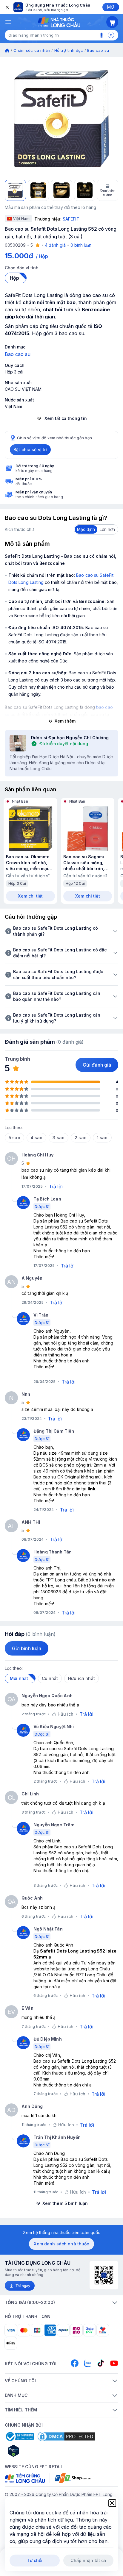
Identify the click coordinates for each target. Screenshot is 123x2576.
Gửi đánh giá (97, 1065)
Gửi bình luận (27, 1648)
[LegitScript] (35, 2451)
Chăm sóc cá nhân (32, 50)
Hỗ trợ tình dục (69, 50)
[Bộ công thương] (19, 2436)
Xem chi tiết (30, 896)
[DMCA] (66, 2436)
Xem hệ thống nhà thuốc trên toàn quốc (62, 2232)
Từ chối (35, 2560)
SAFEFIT (71, 219)
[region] (61, 118)
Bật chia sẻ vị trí (30, 450)
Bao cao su (98, 50)
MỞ (111, 7)
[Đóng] (7, 7)
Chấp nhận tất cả (88, 2560)
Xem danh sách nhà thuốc (61, 2244)
